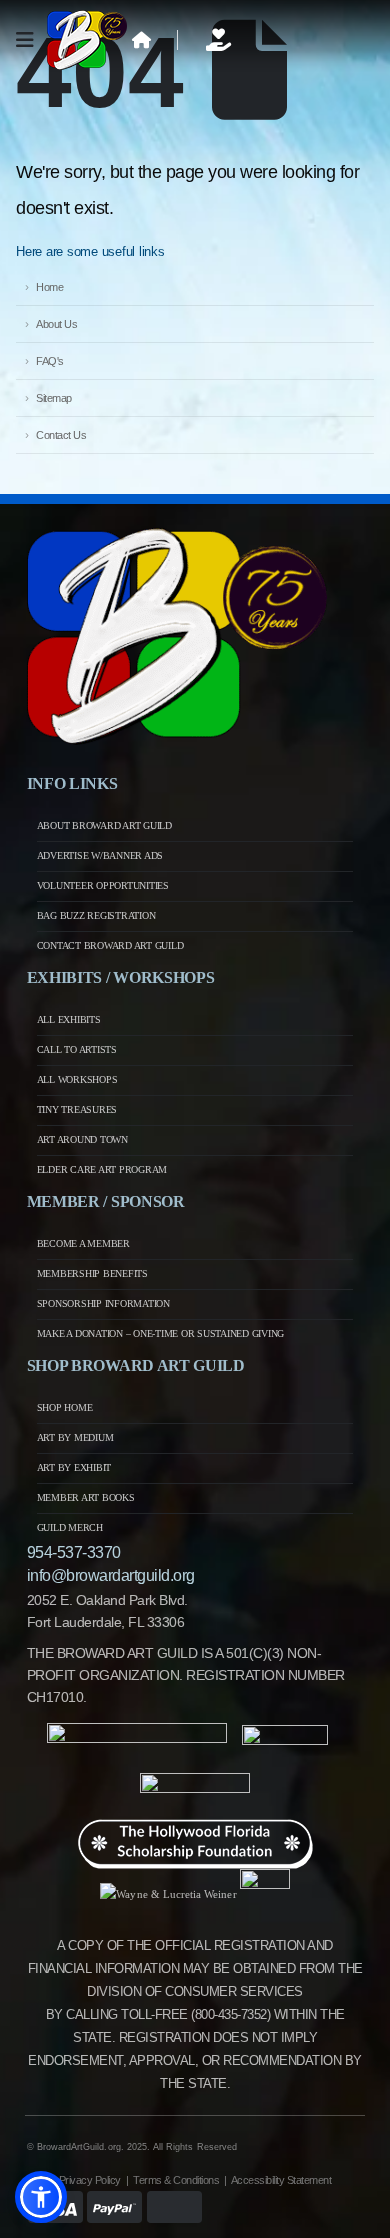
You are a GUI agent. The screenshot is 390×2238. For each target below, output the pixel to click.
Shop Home (65, 1407)
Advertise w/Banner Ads (100, 855)
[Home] (142, 40)
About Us (56, 324)
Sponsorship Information (103, 1303)
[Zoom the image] (177, 538)
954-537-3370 (74, 1552)
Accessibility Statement (281, 2180)
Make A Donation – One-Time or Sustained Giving (161, 1333)
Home (49, 287)
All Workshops (77, 1079)
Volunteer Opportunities (103, 885)
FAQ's (50, 361)
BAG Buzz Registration (96, 915)
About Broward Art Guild (104, 825)
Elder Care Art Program (102, 1169)
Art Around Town (82, 1139)
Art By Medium (75, 1437)
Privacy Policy (90, 2180)
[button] (41, 2197)
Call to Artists (77, 1049)
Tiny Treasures (77, 1109)
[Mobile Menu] (31, 40)
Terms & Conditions (176, 2180)
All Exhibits (69, 1019)
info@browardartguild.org (111, 1575)
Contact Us (61, 435)
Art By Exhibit (74, 1467)
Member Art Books (86, 1497)
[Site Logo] (87, 40)
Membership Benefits (92, 1273)
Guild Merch (70, 1527)
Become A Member (83, 1243)
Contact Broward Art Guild (110, 945)
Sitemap (54, 398)
